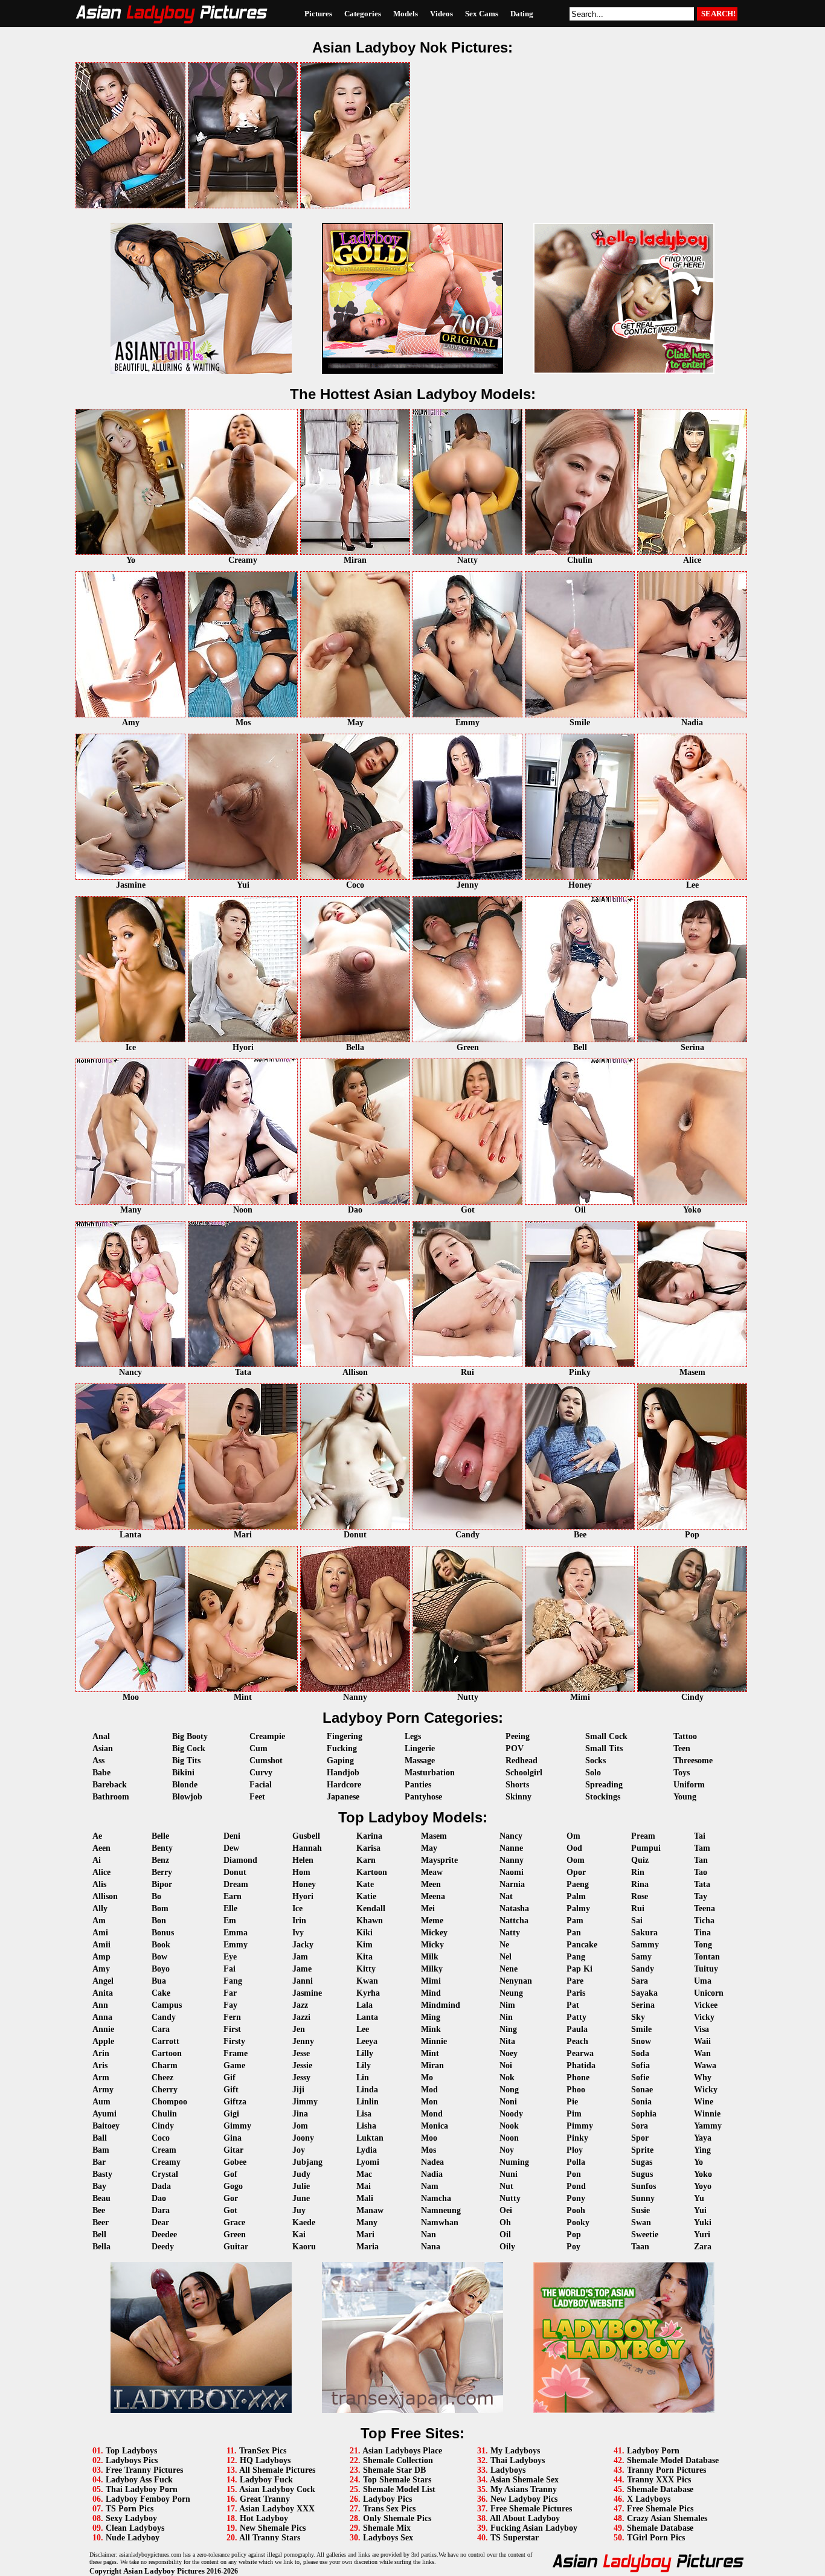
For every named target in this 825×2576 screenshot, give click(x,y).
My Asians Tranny (524, 2489)
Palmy (578, 1908)
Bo (156, 1896)
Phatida (581, 2065)
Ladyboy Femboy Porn (148, 2499)
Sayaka (644, 1993)
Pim (574, 2114)
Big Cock (189, 1748)
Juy (299, 2210)
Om (573, 1836)
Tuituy (706, 1969)
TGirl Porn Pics (656, 2538)
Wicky (706, 2090)
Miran (432, 2065)
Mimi (431, 1981)
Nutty (510, 2198)
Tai (700, 1836)
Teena (705, 1908)
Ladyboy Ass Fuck (139, 2480)
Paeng (578, 1884)
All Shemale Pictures (277, 2470)
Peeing (518, 1736)
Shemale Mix (387, 2528)
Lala (364, 2005)
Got (230, 2210)
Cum (258, 1748)
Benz (160, 1860)
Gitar (233, 2150)
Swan (641, 2222)
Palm (576, 1896)
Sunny (643, 2198)
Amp (101, 1957)
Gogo (233, 2186)
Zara (703, 2247)
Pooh (576, 2210)
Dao (159, 2198)
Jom (300, 2126)
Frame (236, 2053)
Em (230, 1921)
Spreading (604, 1785)
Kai (299, 2235)
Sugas (642, 2162)
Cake (161, 1993)
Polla (576, 2162)
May (429, 1848)
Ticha (704, 1921)
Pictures (318, 14)
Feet (257, 1797)
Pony (576, 2198)
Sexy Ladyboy (131, 2518)
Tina (702, 1933)
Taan (640, 2247)
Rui (638, 1908)
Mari (365, 2235)
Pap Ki (579, 1969)
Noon (509, 2138)
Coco (161, 2138)
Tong (703, 1945)
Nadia (432, 2174)
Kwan (367, 1981)
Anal (101, 1736)
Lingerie (420, 1748)
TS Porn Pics (130, 2509)
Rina (640, 1884)
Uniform (689, 1785)
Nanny (512, 1860)
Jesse (301, 2053)
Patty (576, 2017)
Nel (506, 1957)
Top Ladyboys (131, 2451)
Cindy (163, 2126)
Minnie (434, 2041)
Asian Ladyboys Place (402, 2451)
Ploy (575, 2150)
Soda (640, 2053)
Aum (101, 2102)
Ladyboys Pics (132, 2460)
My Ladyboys (515, 2451)
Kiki (364, 1933)
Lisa (364, 2114)
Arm (101, 2078)
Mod (429, 2090)
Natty (510, 1933)
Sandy (643, 1969)
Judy (301, 2174)
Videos (441, 14)
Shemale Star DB (394, 2470)
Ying (702, 2150)
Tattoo (685, 1736)
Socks (595, 1761)
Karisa (368, 1848)
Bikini (183, 1773)
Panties (418, 1785)
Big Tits (186, 1761)
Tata (702, 1884)
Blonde (185, 1785)
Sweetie (645, 2235)
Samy (641, 1957)
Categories (363, 14)
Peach (577, 2041)
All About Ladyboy (525, 2518)
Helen (303, 1860)
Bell (99, 2235)
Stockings (603, 1797)
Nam (430, 2186)
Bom (160, 1908)
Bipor (162, 1884)
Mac (364, 2174)
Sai (637, 1921)
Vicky (704, 2017)
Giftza (235, 2102)
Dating (522, 14)
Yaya (703, 2138)
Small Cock (606, 1736)
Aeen (101, 1848)
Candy (164, 2017)
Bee (99, 2210)
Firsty (234, 2041)
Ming (431, 2017)
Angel (103, 1981)
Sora (640, 2126)
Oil (505, 2235)
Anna (102, 2017)
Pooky (578, 2222)
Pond (576, 2186)
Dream (236, 1884)
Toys (682, 1773)
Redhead (522, 1761)
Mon (429, 2102)
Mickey (434, 1933)
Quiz (640, 1860)
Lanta (367, 2017)
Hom (301, 1872)
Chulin (164, 2114)
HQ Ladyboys (265, 2460)
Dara (161, 2210)
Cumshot (266, 1761)
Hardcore (344, 1785)
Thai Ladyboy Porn (142, 2489)
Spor (640, 2138)
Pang (576, 1957)
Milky (432, 1969)
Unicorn (709, 1993)
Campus (167, 2005)
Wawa (705, 2065)
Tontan (707, 1957)
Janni (303, 1981)
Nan (429, 2235)
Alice (101, 1872)
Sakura (644, 1933)
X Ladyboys (649, 2499)
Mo (427, 2078)
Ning (508, 2029)
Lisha (366, 2126)
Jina (300, 2114)
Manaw (370, 2210)
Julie (301, 2186)
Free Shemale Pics (660, 2509)
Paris (576, 1993)
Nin (506, 2017)
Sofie (640, 2078)
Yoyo (703, 2186)
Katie (366, 1896)
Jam (300, 1957)
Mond (432, 2114)
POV (515, 1748)
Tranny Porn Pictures (666, 2470)
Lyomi (368, 2162)
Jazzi (301, 2017)
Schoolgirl (524, 1773)
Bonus (163, 1933)
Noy (507, 2150)
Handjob (343, 1773)
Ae (97, 1836)
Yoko (703, 2174)
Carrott (165, 2041)
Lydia (367, 2150)
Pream (643, 1836)
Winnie (707, 2114)
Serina (643, 2005)
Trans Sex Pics (389, 2509)
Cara (161, 2029)
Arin (101, 2053)
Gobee (235, 2162)
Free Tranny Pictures (144, 2470)
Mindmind (441, 2005)
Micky (432, 1945)
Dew (231, 1848)
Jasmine (307, 1993)
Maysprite (439, 1860)
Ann (100, 2005)
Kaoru (304, 2247)
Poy (573, 2247)
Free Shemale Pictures (531, 2509)
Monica (435, 2126)
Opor (576, 1872)
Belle (160, 1836)
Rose (640, 1896)
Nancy (511, 1836)
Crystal (165, 2174)
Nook (509, 2126)
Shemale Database (660, 2489)
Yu (699, 2198)
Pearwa (580, 2053)
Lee (363, 2029)
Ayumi (104, 2114)
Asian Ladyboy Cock (277, 2489)
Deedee (164, 2235)
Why (703, 2078)
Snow (641, 2041)
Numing (514, 2162)
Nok (507, 2078)
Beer (101, 2222)
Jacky (303, 1945)
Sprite (642, 2150)
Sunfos (644, 2186)
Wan (702, 2053)
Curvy (261, 1773)
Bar (99, 2162)
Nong (509, 2090)
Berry (162, 1872)
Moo (429, 2138)
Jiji (298, 2090)
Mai (364, 2186)
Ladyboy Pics (387, 2499)
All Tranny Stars (270, 2538)
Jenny (303, 2041)
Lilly (365, 2053)
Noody (511, 2114)
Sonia (641, 2102)
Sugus (642, 2174)
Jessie (302, 2065)
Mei (428, 1908)
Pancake (582, 1945)
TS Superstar (515, 2538)
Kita (364, 1957)
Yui (700, 2210)
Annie (103, 2029)
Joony (303, 2138)
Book (161, 1945)
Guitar (236, 2247)
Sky (638, 2017)
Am (99, 1921)
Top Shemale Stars (397, 2480)
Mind (431, 1993)
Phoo (576, 2090)
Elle (230, 1908)
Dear (160, 2222)
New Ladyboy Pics (524, 2499)
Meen (431, 1884)
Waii (702, 2041)
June (301, 2198)
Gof (230, 2174)
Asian (103, 1748)
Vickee (706, 2005)
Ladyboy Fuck (266, 2480)
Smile (641, 2029)
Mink (431, 2029)
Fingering (345, 1736)
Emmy (236, 1945)
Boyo (161, 1969)
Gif (230, 2078)
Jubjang (307, 2162)
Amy (101, 1969)
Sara (640, 1981)
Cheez (162, 2078)
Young (685, 1797)
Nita (507, 2041)
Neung (511, 1993)
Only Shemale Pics (397, 2518)
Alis (99, 1884)
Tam (702, 1848)
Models (406, 14)
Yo (698, 2162)
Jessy (301, 2078)
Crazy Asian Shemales (667, 2518)
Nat (506, 1896)
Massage (420, 1761)
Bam (101, 2150)
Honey (304, 1884)
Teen (682, 1748)
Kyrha (368, 1993)
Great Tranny (265, 2499)
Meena (433, 1896)
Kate (365, 1884)
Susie (640, 2210)
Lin (363, 2078)
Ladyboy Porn (653, 2451)
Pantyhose (423, 1797)
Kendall (371, 1908)
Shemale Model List (399, 2489)
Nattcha (514, 1921)
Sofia (640, 2065)
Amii (101, 1945)
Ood (574, 1848)
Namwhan (440, 2222)
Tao (701, 1872)
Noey (509, 2053)
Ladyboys (508, 2470)
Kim (364, 1945)
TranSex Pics (263, 2451)
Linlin (368, 2102)
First (232, 2029)
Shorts (517, 1785)
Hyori (303, 1896)
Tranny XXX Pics (659, 2480)
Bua (159, 1981)
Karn (366, 1860)
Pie (572, 2102)
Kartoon (372, 1872)
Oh (505, 2222)
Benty (162, 1848)
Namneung (441, 2210)
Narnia (512, 1884)
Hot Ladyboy (264, 2518)
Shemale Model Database (673, 2460)
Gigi (231, 2114)
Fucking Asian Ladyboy (534, 2528)
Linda (367, 2090)
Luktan (370, 2138)
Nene (509, 1969)
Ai (97, 1860)
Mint (430, 2053)
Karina (369, 1836)
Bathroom (111, 1797)
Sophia (644, 2114)
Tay (701, 1896)
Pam (575, 1921)
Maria (368, 2247)
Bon (159, 1921)
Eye (230, 1957)
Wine (704, 2102)
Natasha (514, 1908)
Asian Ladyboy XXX (277, 2509)
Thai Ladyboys (518, 2460)
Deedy (163, 2247)
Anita (103, 1993)
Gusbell (306, 1836)
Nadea (432, 2162)
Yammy (708, 2126)
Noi (506, 2065)
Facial (261, 1785)
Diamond (240, 1860)
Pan (574, 1933)
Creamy (166, 2162)
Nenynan (516, 1981)
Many (367, 2222)
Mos (429, 2150)
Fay (230, 2005)
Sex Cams (482, 14)
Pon (574, 2174)
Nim (507, 2005)
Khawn (370, 1921)
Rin (638, 1872)
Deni (232, 1836)
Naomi (512, 1872)
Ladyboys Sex (388, 2538)
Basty (102, 2174)
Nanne (511, 1848)
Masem (434, 1836)
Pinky (577, 2138)
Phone (578, 2078)
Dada (161, 2186)
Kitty (366, 1969)
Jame (302, 1969)
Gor (231, 2198)
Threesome (693, 1761)
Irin (299, 1921)
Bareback (110, 1785)
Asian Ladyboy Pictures (164, 2571)
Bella (101, 2247)
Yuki (703, 2222)
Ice (297, 1908)
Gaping (340, 1761)
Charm (165, 2065)
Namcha (436, 2198)
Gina (233, 2138)
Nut (506, 2186)
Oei (506, 2210)
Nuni (509, 2174)
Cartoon (167, 2053)
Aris (100, 2065)
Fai (230, 1969)
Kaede (304, 2222)
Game (234, 2065)
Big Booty (190, 1736)
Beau (101, 2198)
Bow (159, 1957)
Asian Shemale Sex (524, 2480)
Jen (299, 2029)
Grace (234, 2222)
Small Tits (604, 1748)
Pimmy (580, 2126)
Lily (364, 2065)
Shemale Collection (398, 2460)
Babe (101, 1773)
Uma (703, 1981)
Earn (233, 1896)
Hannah (307, 1848)
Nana (431, 2247)
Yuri (702, 2235)
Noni (508, 2102)
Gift (231, 2090)
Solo (593, 1773)
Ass (98, 1761)
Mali (365, 2198)
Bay (99, 2186)
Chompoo (169, 2102)
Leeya (367, 2041)
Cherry (165, 2090)
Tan (701, 1860)
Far (230, 1993)
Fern (232, 2017)
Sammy (645, 1945)
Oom (576, 1860)
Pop (574, 2235)
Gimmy (237, 2126)
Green (235, 2235)
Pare (575, 1981)
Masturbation (430, 1773)
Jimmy (305, 2102)
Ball (100, 2138)
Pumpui (646, 1848)
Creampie (267, 1736)
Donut (235, 1872)
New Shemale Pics (273, 2528)
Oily (507, 2247)
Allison (105, 1896)
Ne (504, 1945)
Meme (432, 1921)
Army (103, 2090)
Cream (164, 2150)
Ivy (298, 1933)
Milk (430, 1957)
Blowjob (187, 1797)
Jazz (300, 2005)
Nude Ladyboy (133, 2538)
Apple (103, 2041)
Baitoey (106, 2126)
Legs (413, 1736)
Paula (577, 2029)
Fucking (342, 1748)
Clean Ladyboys (135, 2528)
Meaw (432, 1872)
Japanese (343, 1797)
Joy (299, 2150)
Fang (233, 1981)
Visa (701, 2029)
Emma (236, 1933)
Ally (100, 1908)
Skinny (518, 1797)
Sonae (642, 2090)
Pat (573, 2005)
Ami (100, 1933)
